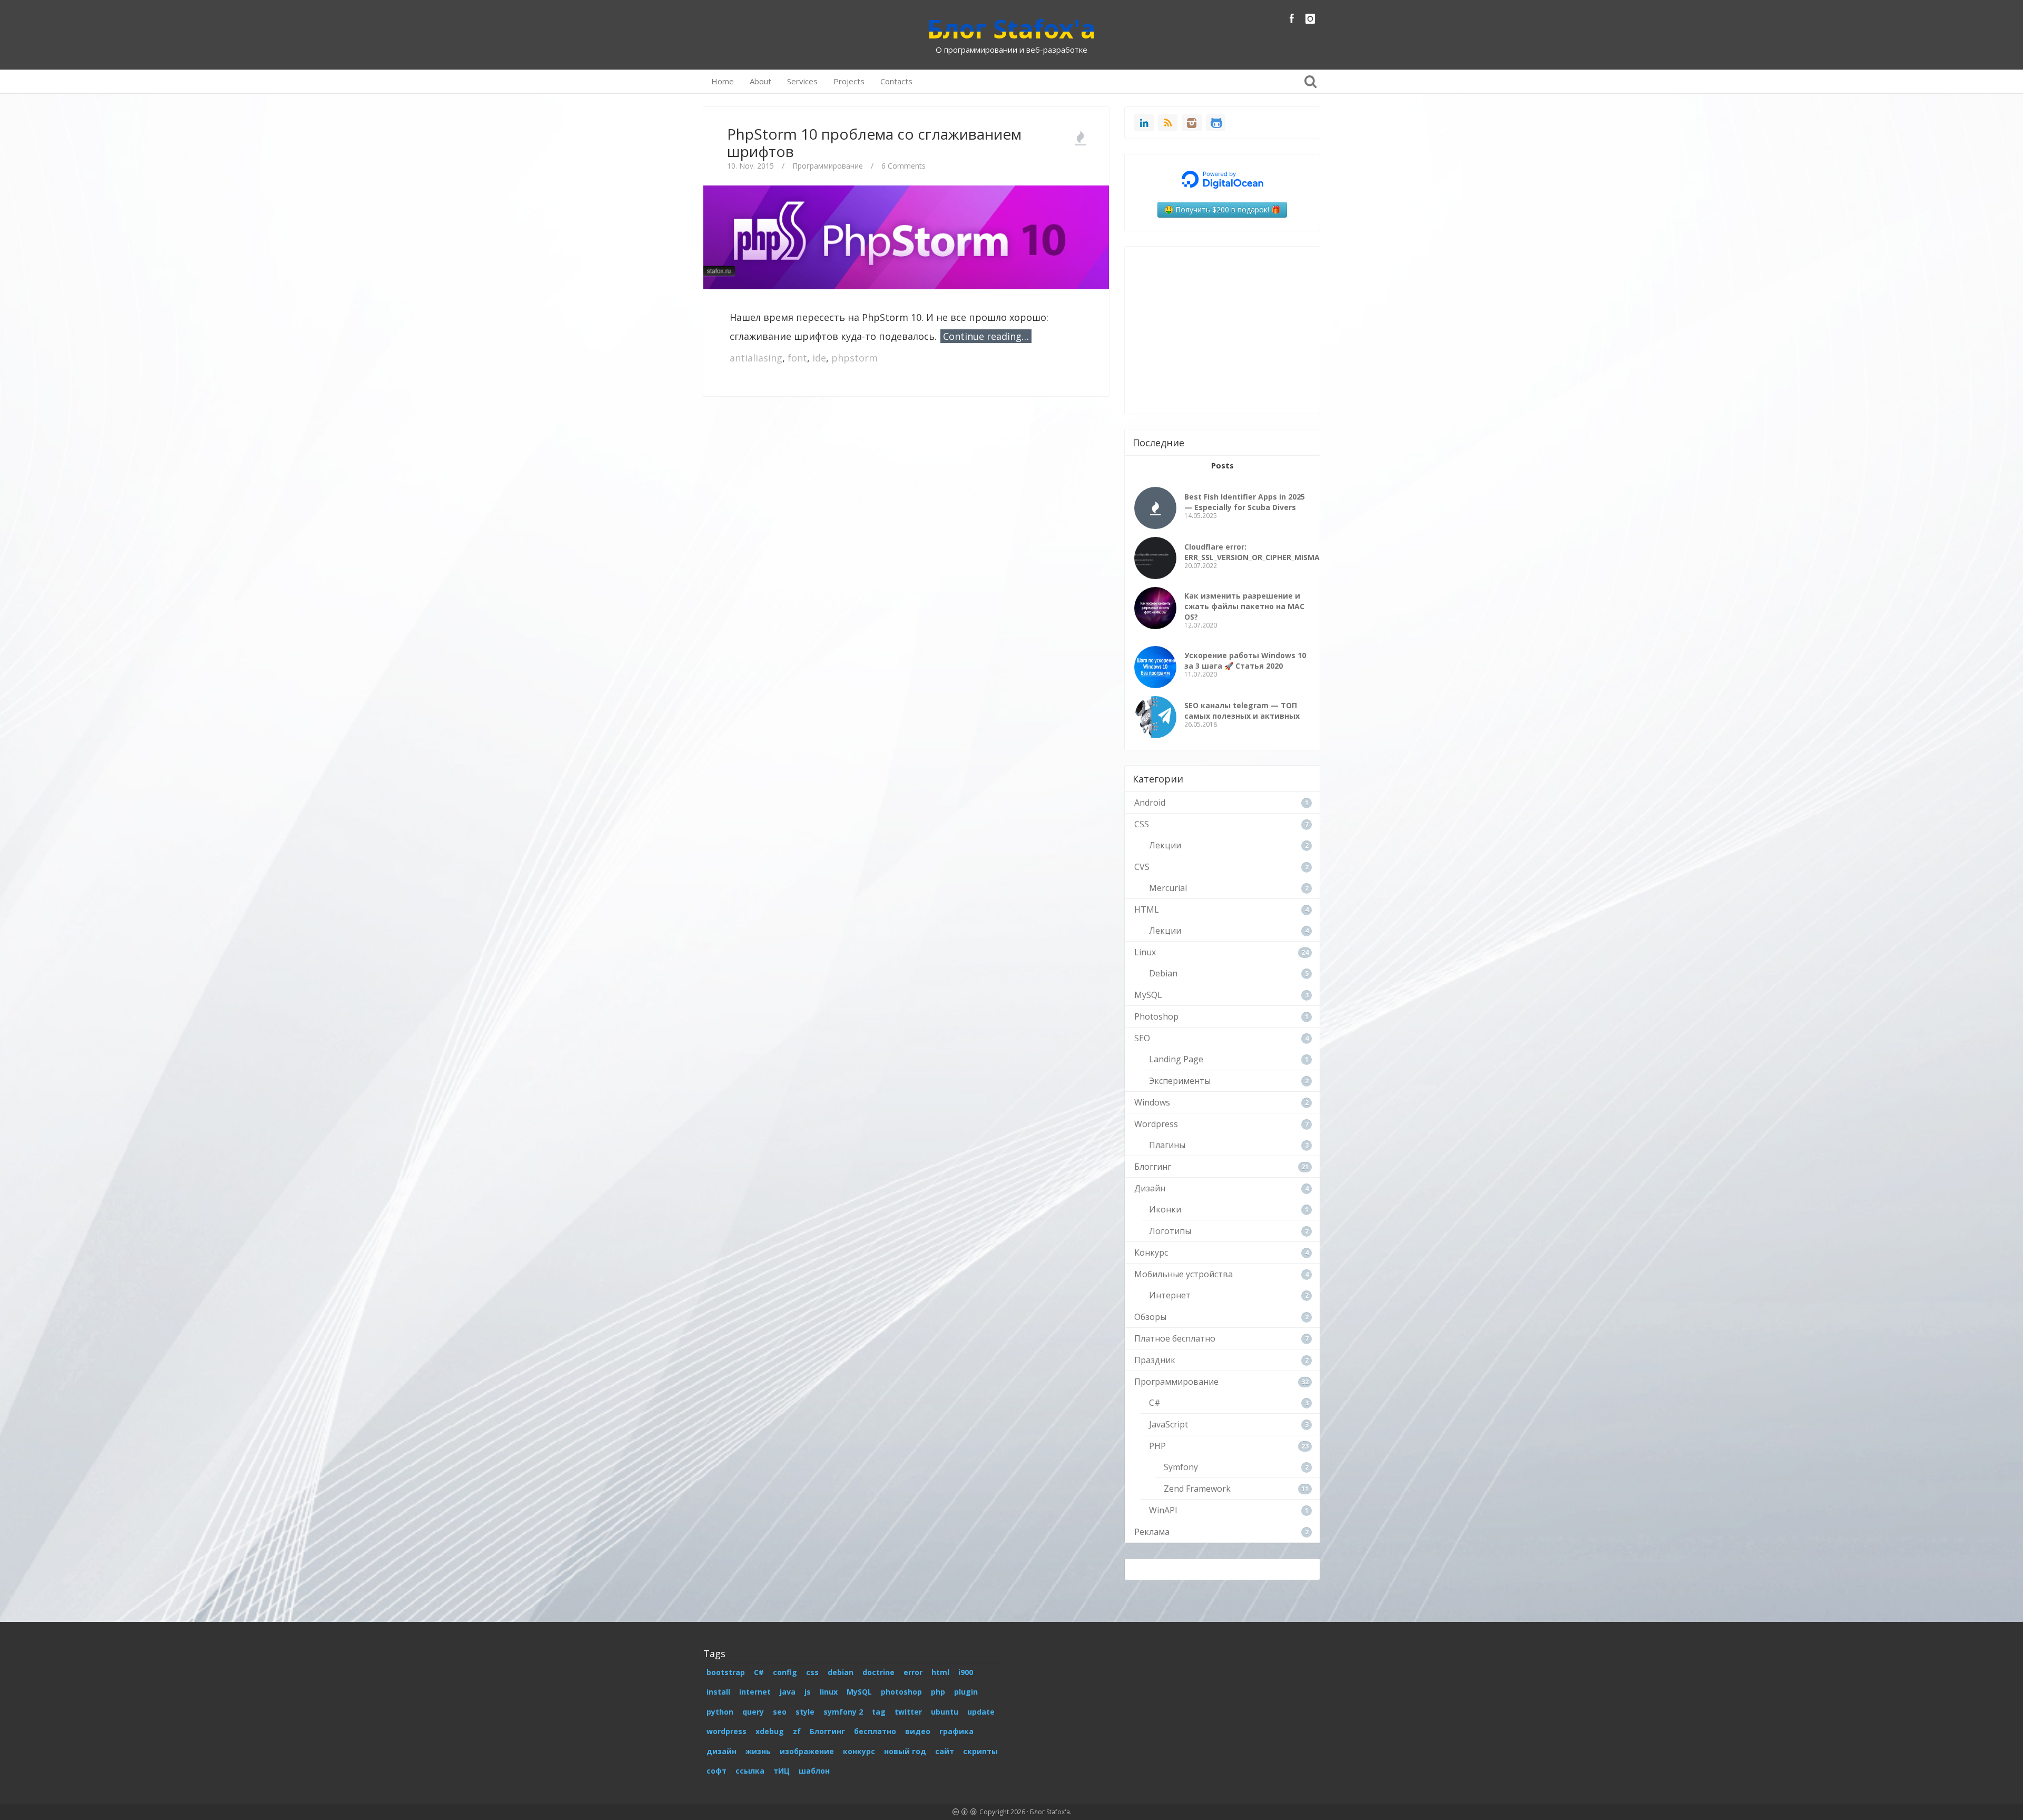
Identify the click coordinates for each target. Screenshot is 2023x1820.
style (805, 1712)
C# (1155, 1403)
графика (956, 1731)
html (940, 1672)
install (718, 1692)
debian (841, 1672)
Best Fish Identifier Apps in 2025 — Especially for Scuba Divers (1245, 502)
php (938, 1692)
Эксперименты (1180, 1081)
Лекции (1165, 845)
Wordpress (1156, 1124)
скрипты (980, 1751)
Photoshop (1156, 1016)
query (753, 1712)
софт (716, 1771)
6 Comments (904, 166)
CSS (1142, 824)
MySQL (1148, 995)
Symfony (1181, 1467)
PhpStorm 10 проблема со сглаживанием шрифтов (874, 143)
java (788, 1692)
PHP (1157, 1446)
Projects (849, 81)
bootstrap (726, 1672)
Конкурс (1151, 1253)
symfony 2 (843, 1712)
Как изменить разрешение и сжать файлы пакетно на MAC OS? (1244, 606)
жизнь (758, 1751)
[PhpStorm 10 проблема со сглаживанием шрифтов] (906, 236)
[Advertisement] (906, 436)
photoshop (901, 1692)
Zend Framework (1197, 1489)
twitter (908, 1712)
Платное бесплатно (1175, 1338)
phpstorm (855, 358)
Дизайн (1150, 1188)
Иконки (1165, 1209)
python (720, 1712)
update (981, 1712)
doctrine (878, 1672)
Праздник (1155, 1360)
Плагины (1167, 1145)
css (812, 1672)
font (797, 358)
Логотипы (1170, 1231)
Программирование (828, 166)
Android (1150, 803)
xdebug (770, 1731)
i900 (966, 1672)
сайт (945, 1751)
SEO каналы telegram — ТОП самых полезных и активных (1242, 711)
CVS (1142, 867)
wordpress (726, 1731)
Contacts (896, 81)
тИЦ (782, 1771)
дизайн (721, 1751)
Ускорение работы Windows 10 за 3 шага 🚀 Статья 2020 (1245, 661)
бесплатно (875, 1731)
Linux (1145, 952)
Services (802, 81)
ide (819, 358)
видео (918, 1731)
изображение (807, 1751)
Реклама (1152, 1532)
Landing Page (1176, 1059)
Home (723, 81)
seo (780, 1712)
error (913, 1672)
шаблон (814, 1771)
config (785, 1672)
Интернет (1170, 1295)
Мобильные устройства (1184, 1274)
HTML (1147, 909)
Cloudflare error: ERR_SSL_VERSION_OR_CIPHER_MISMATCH (1260, 552)
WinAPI (1163, 1510)
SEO (1142, 1038)
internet (755, 1692)
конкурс (859, 1751)
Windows (1152, 1102)
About (760, 81)
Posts (1222, 465)
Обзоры (1150, 1317)
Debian (1163, 973)
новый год (905, 1751)
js (808, 1692)
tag (879, 1712)
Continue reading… (986, 336)
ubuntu (945, 1712)
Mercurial (1168, 888)
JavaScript (1168, 1424)
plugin (966, 1692)
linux (829, 1692)
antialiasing (756, 358)
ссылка (750, 1771)
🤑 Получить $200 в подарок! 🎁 (1222, 209)
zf (797, 1731)
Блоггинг (1153, 1167)
